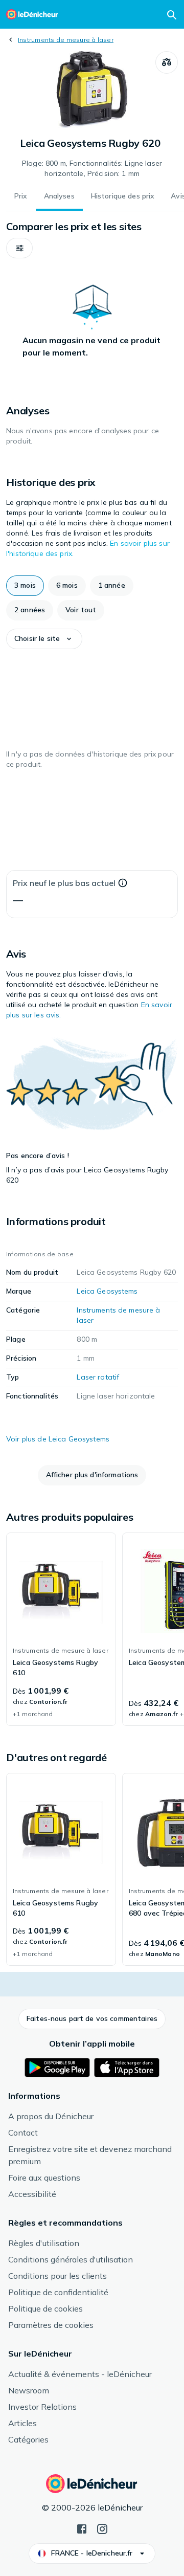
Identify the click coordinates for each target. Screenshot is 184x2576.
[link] (61, 1629)
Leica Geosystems (107, 1291)
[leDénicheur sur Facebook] (82, 2528)
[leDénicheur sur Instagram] (102, 2528)
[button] (19, 248)
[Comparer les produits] (167, 62)
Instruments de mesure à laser (66, 40)
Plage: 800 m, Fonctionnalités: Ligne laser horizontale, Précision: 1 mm (92, 168)
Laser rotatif (98, 1377)
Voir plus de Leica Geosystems (58, 1439)
